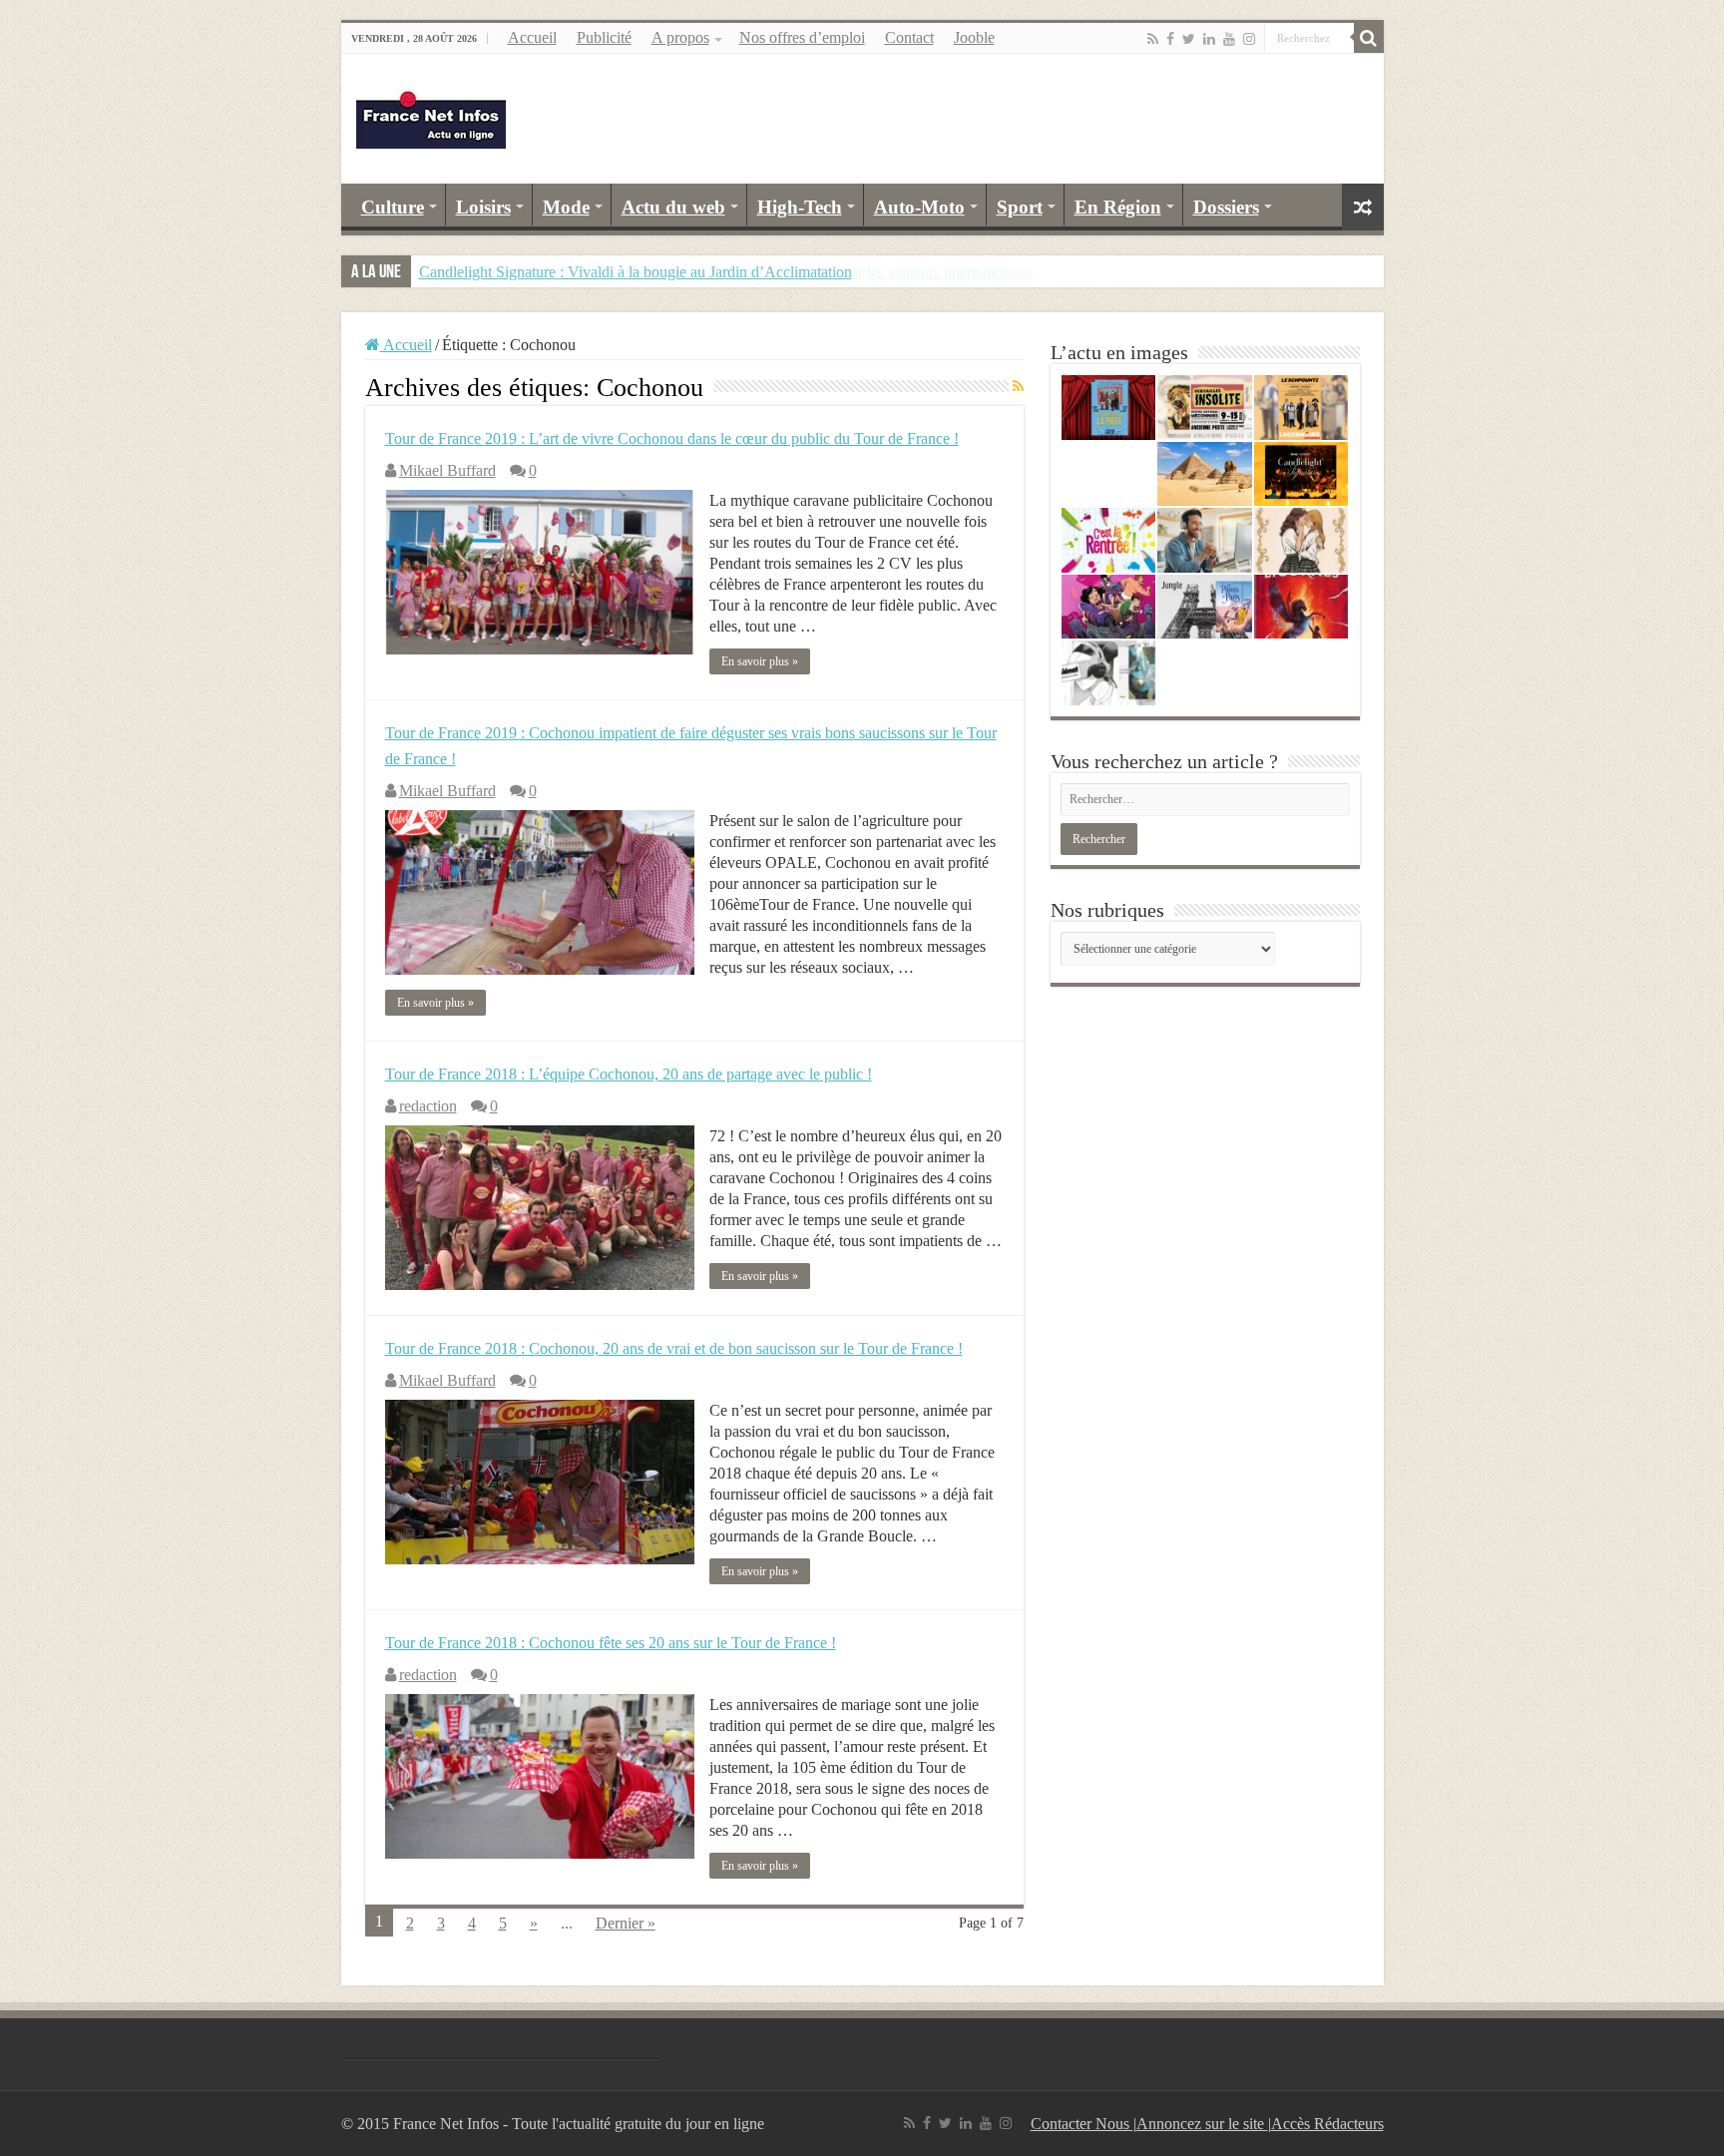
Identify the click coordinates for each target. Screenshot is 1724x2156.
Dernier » (626, 1923)
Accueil (532, 37)
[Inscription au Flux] (1018, 387)
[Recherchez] (1369, 38)
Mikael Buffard (447, 470)
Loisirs (483, 207)
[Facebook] (1170, 39)
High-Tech (800, 207)
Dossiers (1226, 207)
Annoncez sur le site (1202, 2124)
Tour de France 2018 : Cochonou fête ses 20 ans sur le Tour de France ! (611, 1643)
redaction (428, 1106)
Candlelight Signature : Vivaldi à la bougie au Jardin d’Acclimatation (636, 272)
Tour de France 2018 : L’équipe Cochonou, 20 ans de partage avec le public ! (629, 1074)
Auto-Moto (919, 207)
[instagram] (1249, 39)
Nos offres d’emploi (802, 37)
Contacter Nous (1082, 2124)
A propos (680, 37)
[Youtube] (1229, 39)
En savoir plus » (760, 661)
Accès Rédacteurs (1327, 2124)
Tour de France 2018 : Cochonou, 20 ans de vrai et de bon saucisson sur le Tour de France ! (674, 1348)
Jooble (974, 37)
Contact (909, 37)
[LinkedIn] (1209, 39)
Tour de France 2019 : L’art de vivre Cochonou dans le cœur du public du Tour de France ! (672, 438)
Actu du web (673, 207)
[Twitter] (1189, 39)
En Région (1118, 207)
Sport (1020, 207)
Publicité (604, 37)
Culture (393, 207)
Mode (566, 207)
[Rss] (1153, 39)
